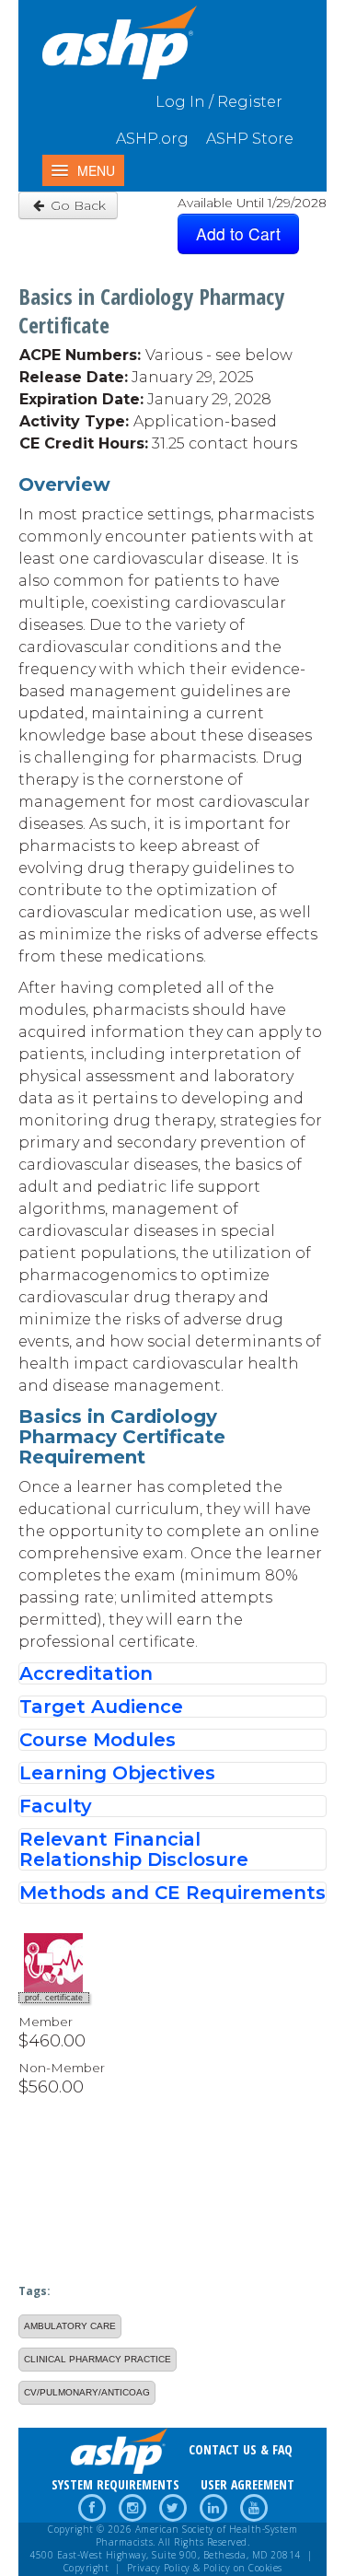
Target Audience (101, 1707)
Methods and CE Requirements (172, 1893)
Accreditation (86, 1673)
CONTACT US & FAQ (241, 2449)
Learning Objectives (117, 1773)
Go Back (76, 205)
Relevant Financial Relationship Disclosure (134, 1849)
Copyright (86, 2568)
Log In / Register (219, 102)
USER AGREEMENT (247, 2484)
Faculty (56, 1806)
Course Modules (98, 1740)
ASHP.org (152, 139)
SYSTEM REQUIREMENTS (115, 2484)
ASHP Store (250, 139)
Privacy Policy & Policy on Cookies (205, 2568)
